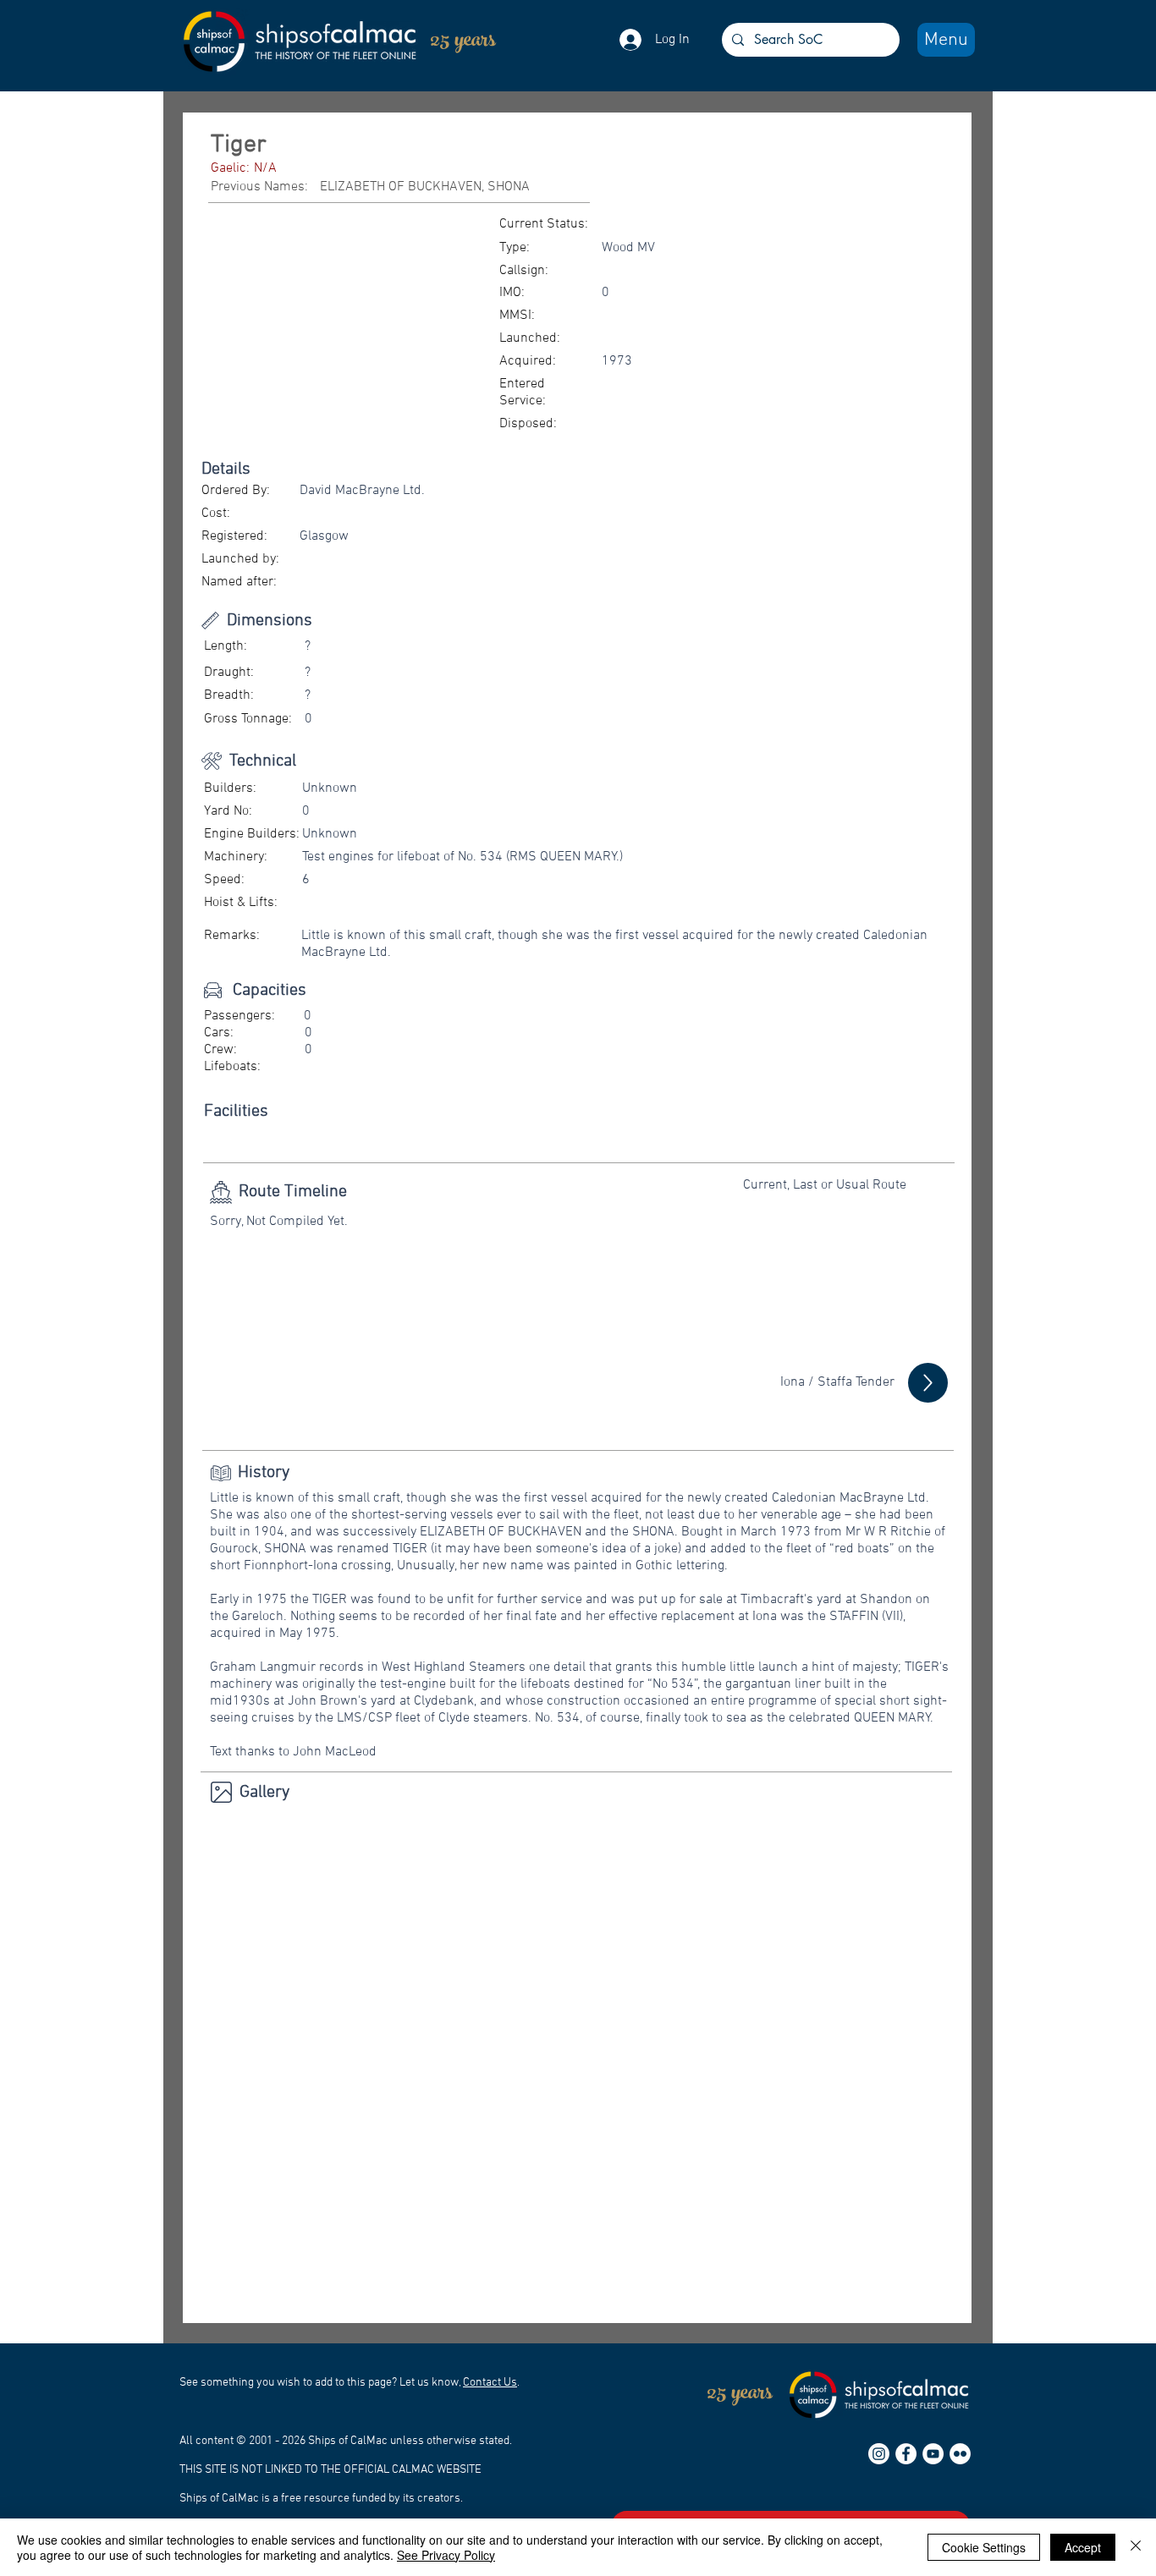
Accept (1083, 2547)
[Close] (1136, 2547)
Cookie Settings (984, 2547)
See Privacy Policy (446, 2555)
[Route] (928, 1383)
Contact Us (490, 2383)
